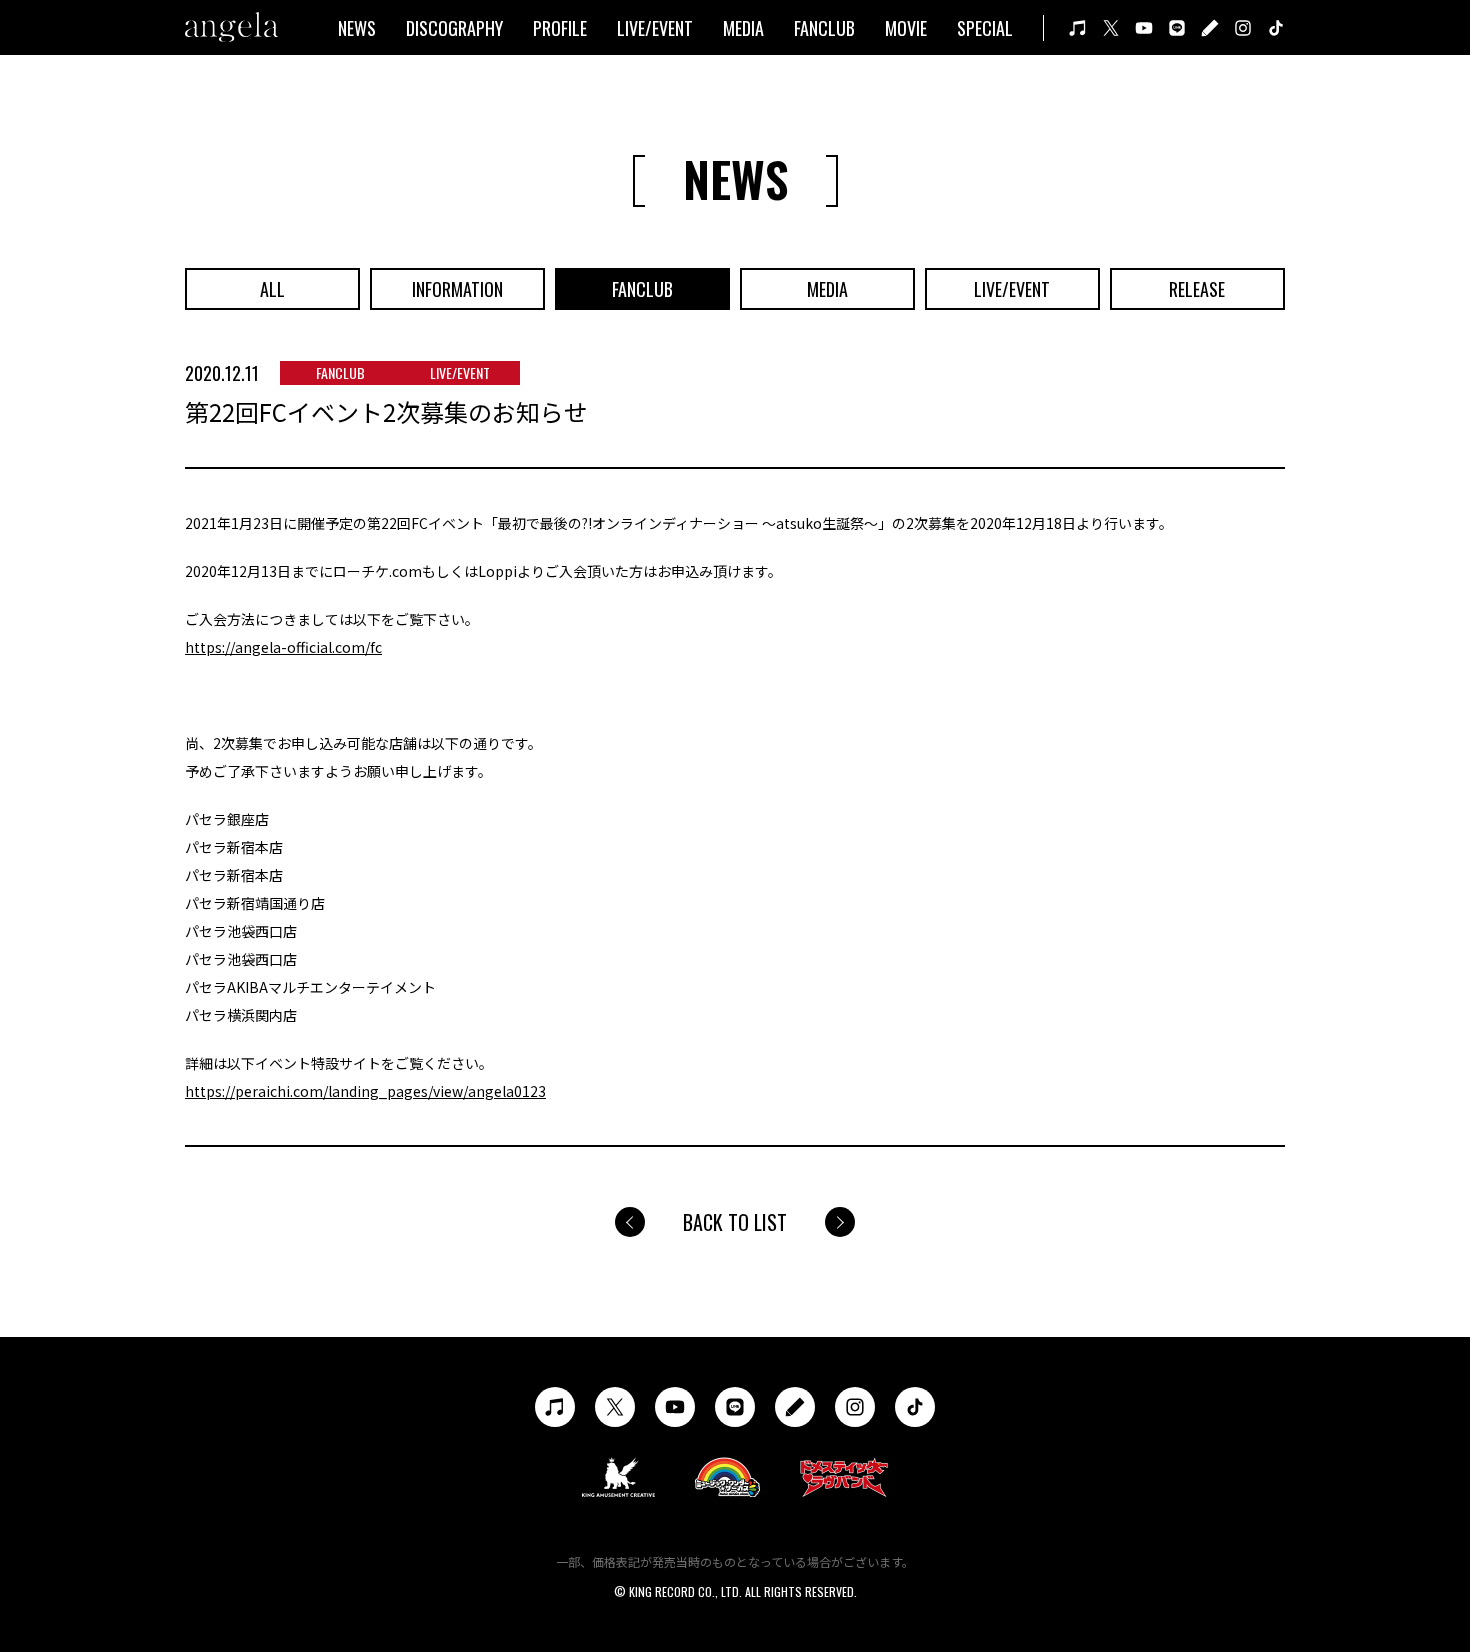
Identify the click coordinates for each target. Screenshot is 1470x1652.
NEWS (357, 28)
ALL (272, 289)
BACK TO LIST (735, 1222)
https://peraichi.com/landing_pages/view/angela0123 (365, 1091)
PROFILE (560, 28)
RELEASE (1197, 289)
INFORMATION (457, 289)
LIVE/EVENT (655, 28)
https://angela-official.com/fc (283, 647)
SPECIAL (985, 28)
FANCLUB (824, 28)
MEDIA (743, 28)
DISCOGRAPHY (454, 28)
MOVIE (906, 28)
